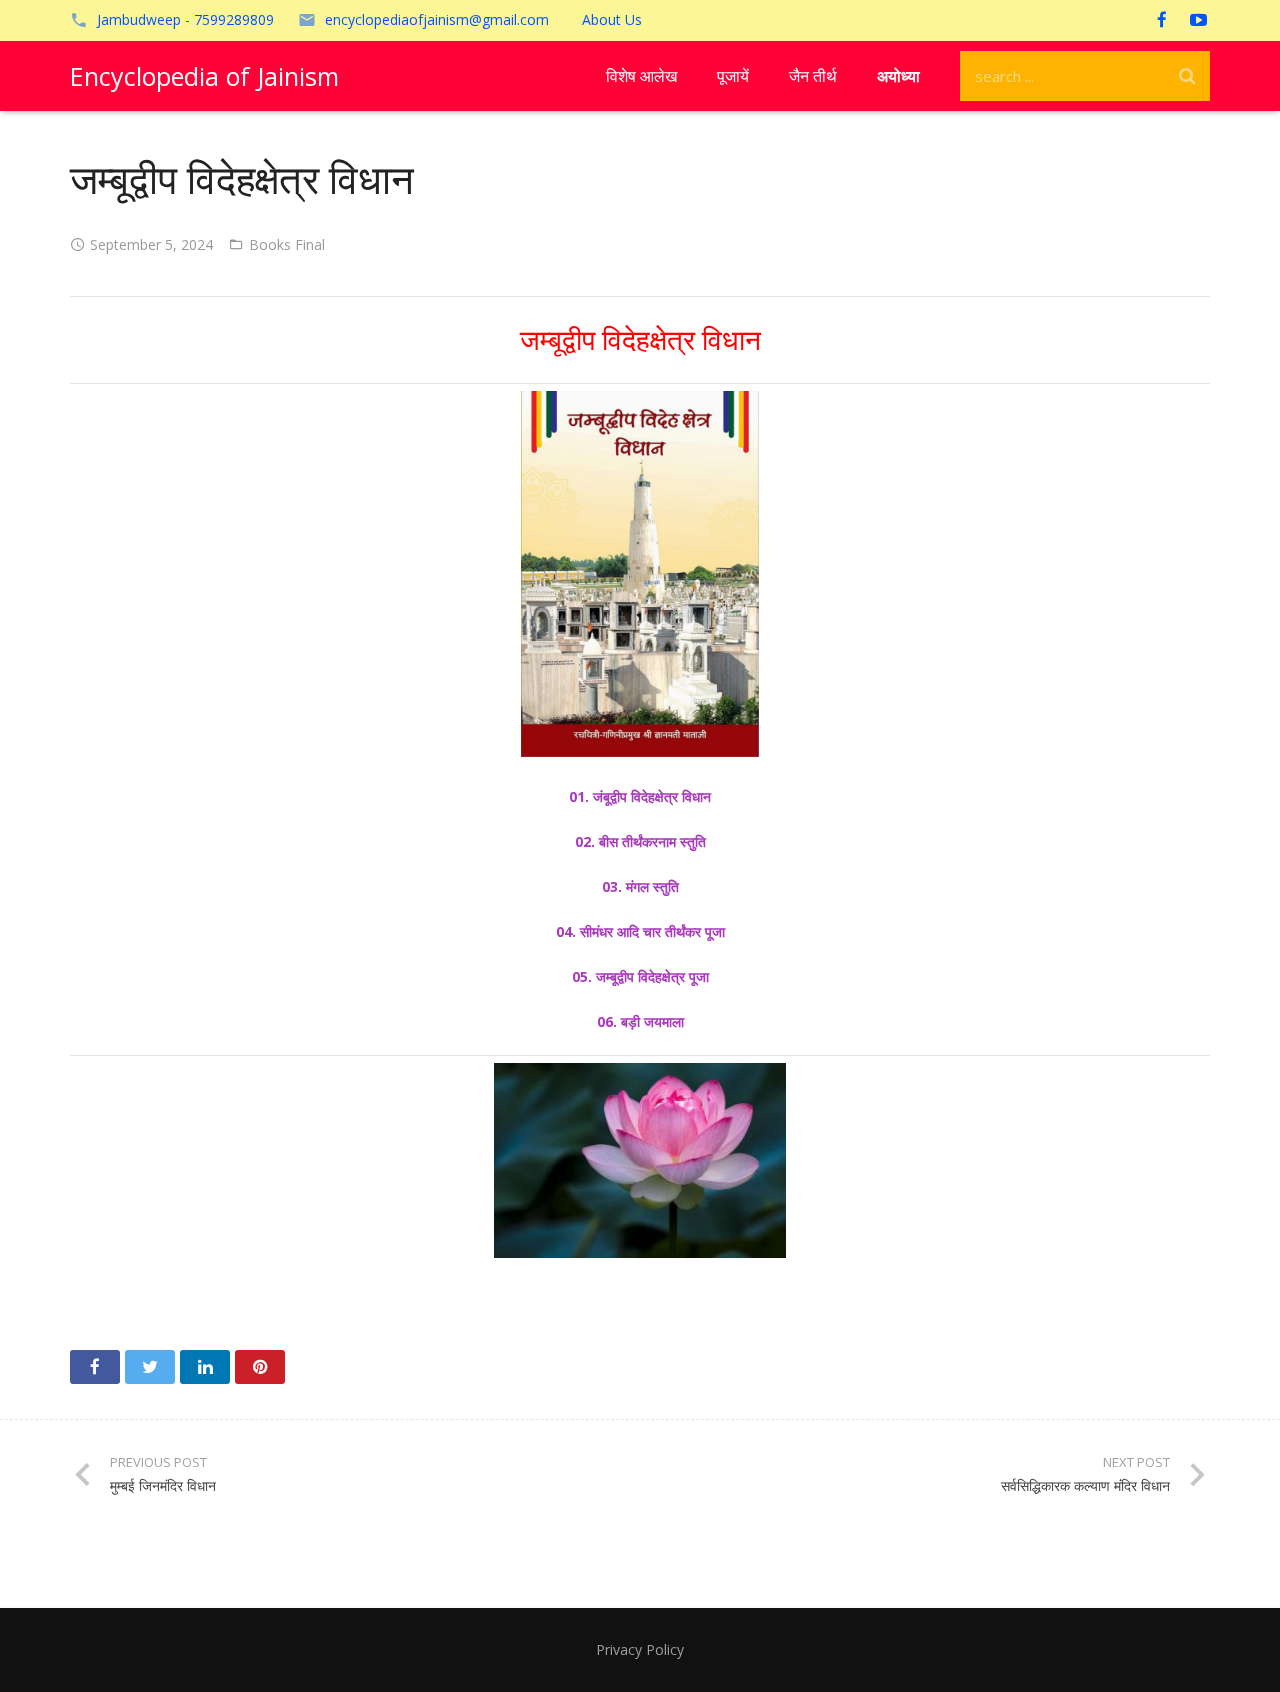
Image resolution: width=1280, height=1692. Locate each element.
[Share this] (95, 1367)
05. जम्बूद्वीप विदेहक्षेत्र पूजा (640, 976)
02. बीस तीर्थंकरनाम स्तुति (640, 841)
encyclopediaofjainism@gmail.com (437, 19)
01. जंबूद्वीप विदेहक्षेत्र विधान (640, 796)
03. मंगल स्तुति (640, 886)
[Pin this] (260, 1367)
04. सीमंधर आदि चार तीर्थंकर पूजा (640, 931)
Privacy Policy (640, 1649)
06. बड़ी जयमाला (640, 1021)
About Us (612, 19)
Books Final (287, 244)
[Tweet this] (150, 1367)
